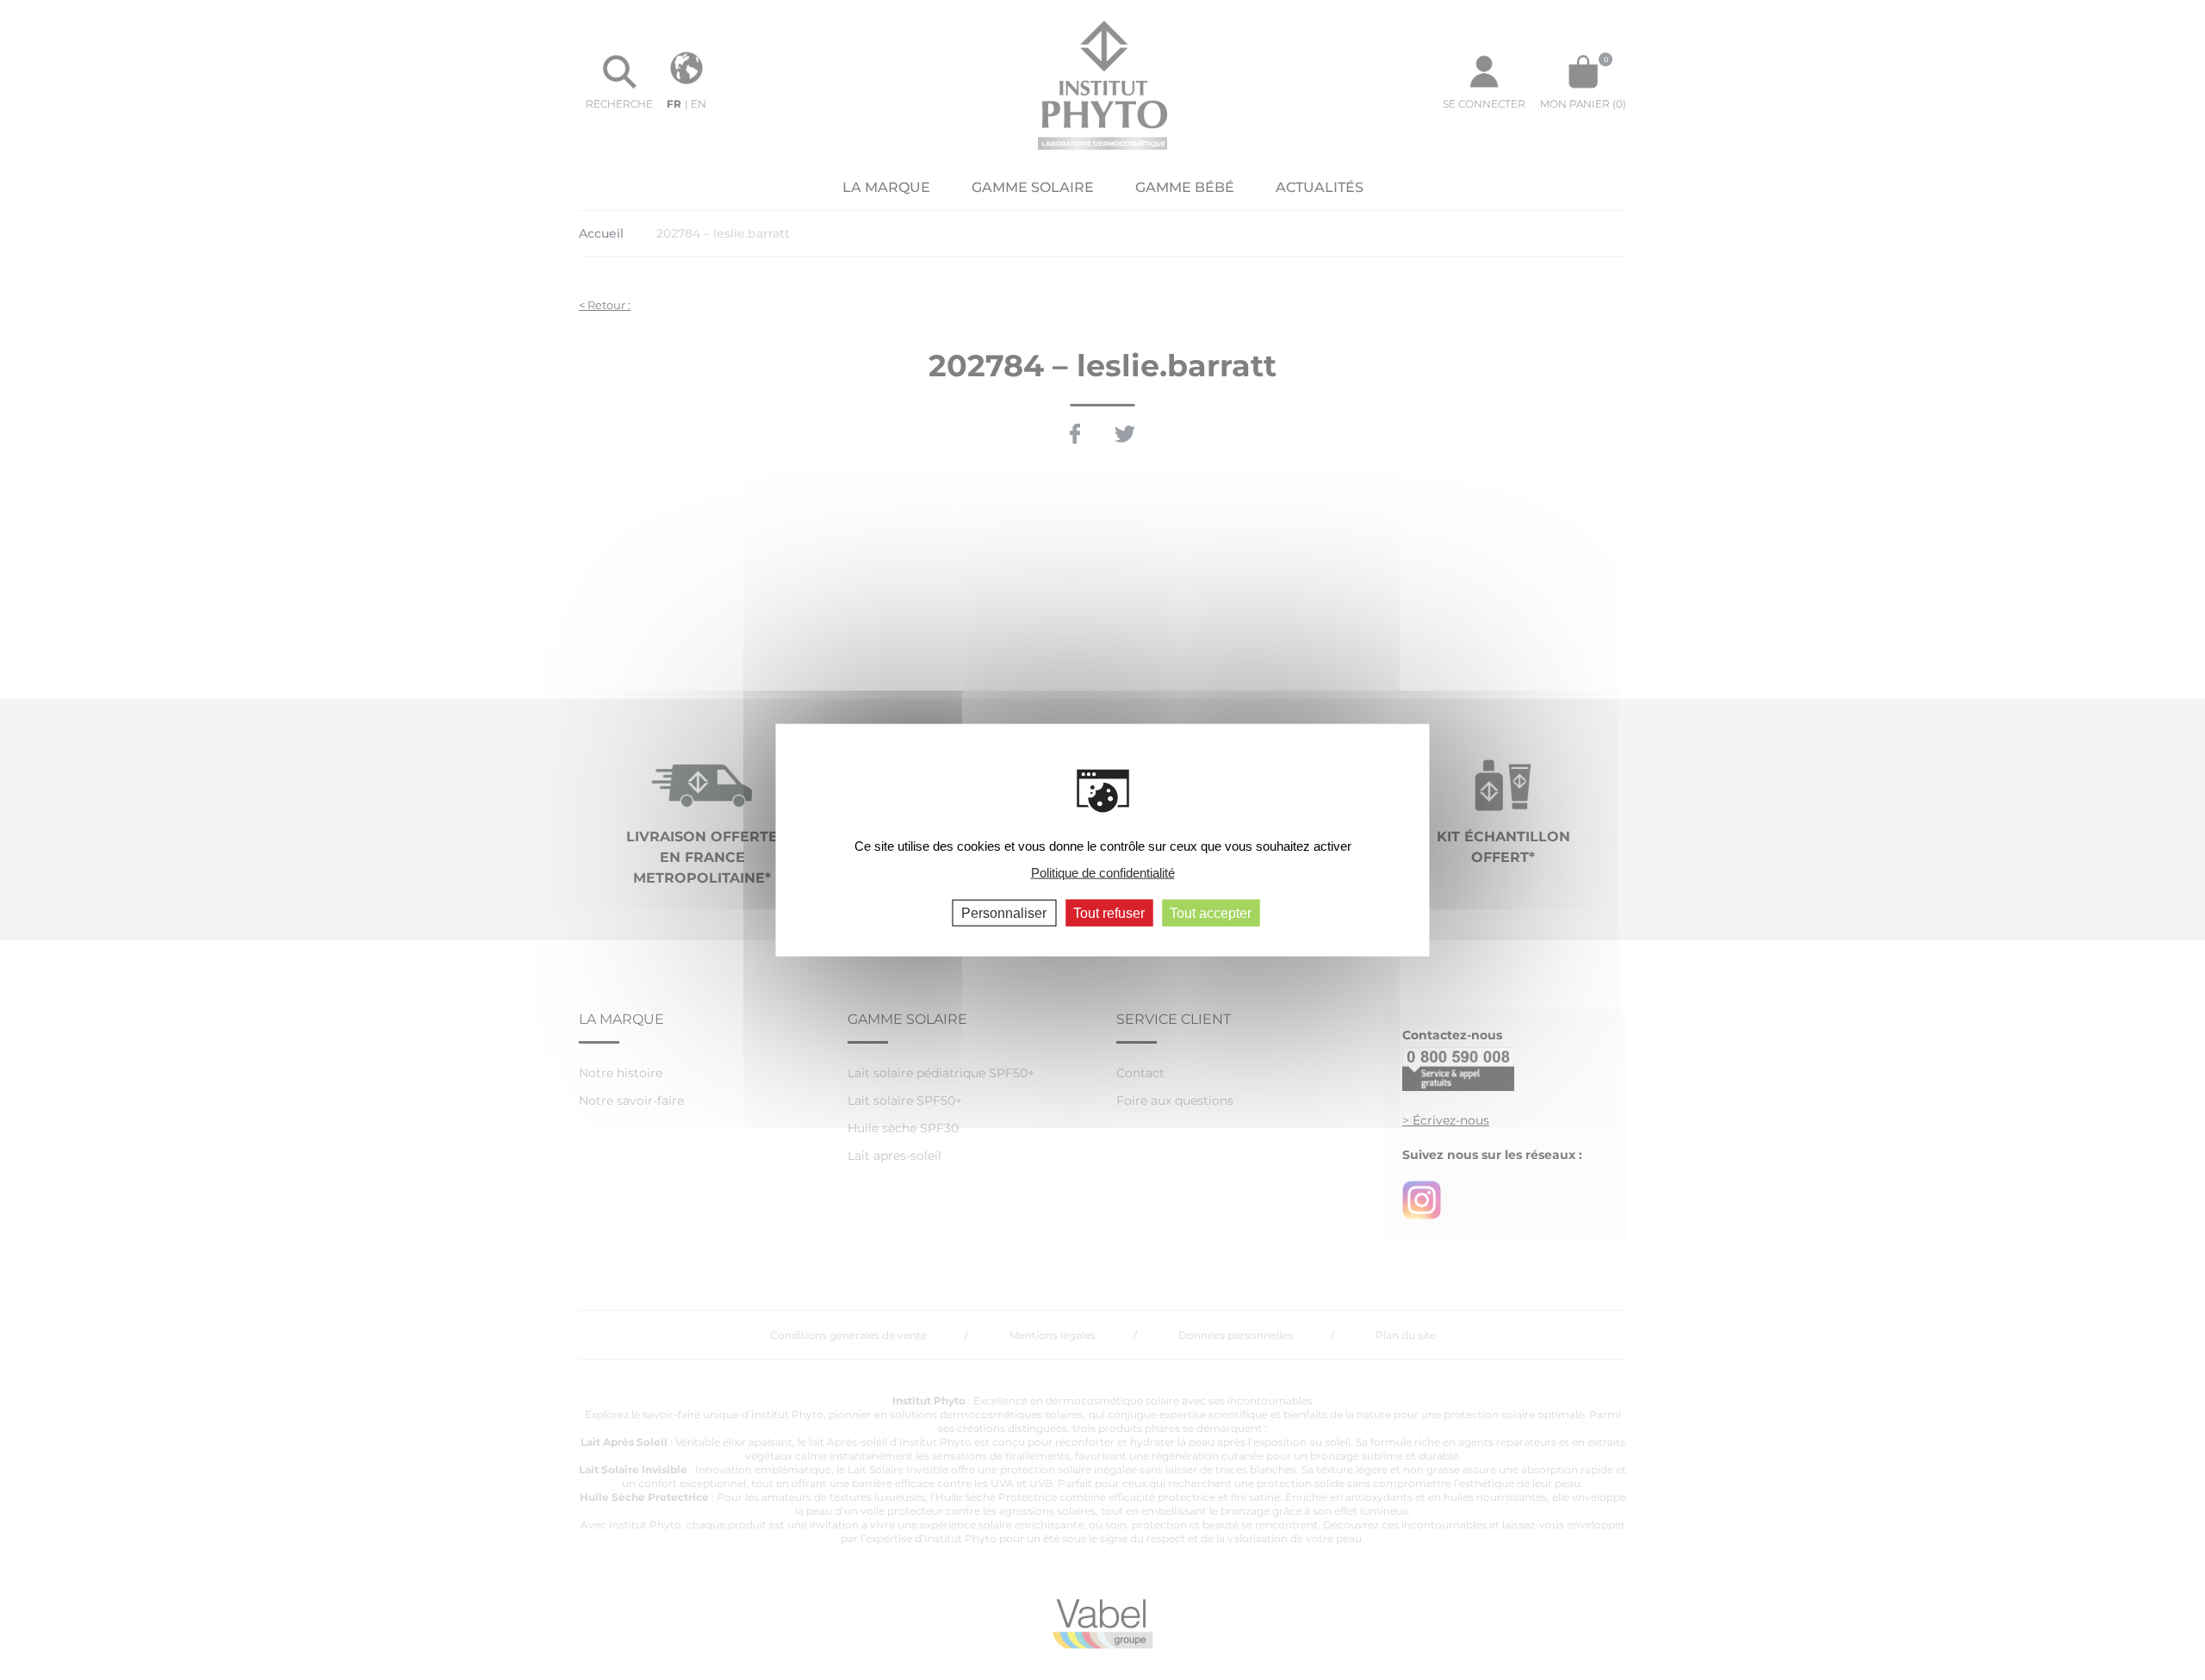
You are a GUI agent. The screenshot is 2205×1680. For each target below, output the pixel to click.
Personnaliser (1004, 913)
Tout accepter (1211, 913)
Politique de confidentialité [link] (1103, 872)
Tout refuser (1109, 913)
